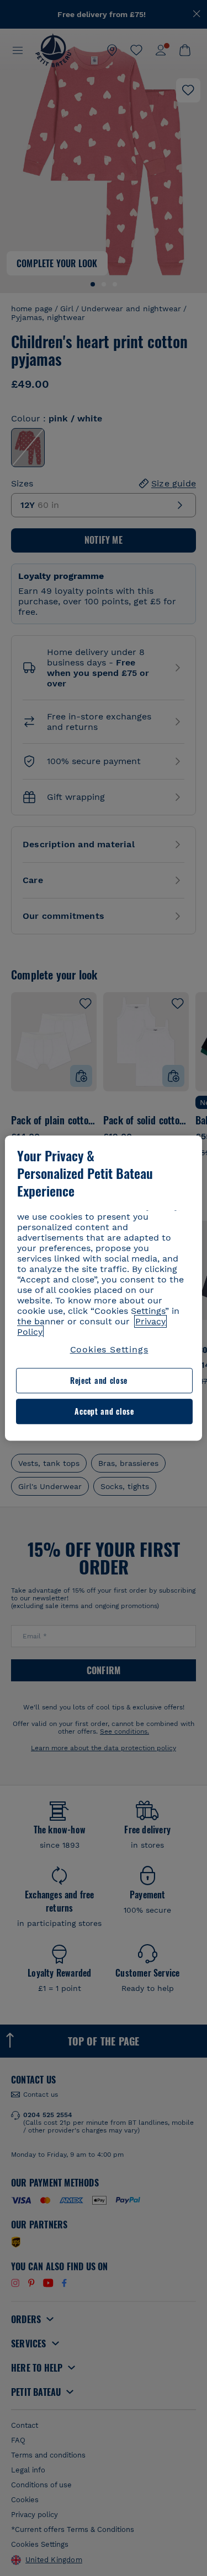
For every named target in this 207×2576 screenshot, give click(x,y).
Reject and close (99, 1381)
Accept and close (104, 1411)
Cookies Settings (109, 1349)
